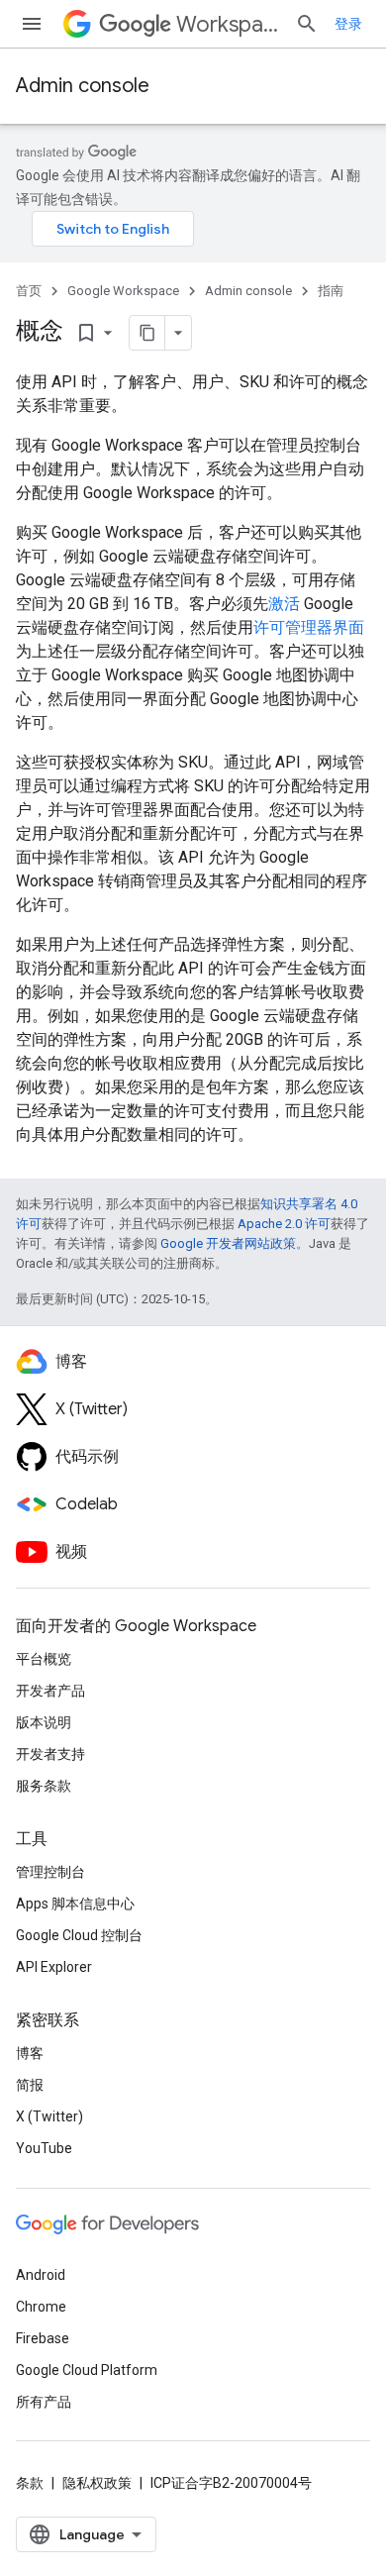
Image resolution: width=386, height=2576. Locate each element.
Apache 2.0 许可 (284, 1224)
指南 (331, 291)
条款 (30, 2483)
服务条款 (44, 1786)
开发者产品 (50, 1691)
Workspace (228, 24)
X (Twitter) (49, 2116)
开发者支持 (50, 1754)
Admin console (83, 86)
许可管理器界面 (309, 627)
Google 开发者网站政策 (228, 1243)
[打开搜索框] (307, 24)
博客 (30, 2053)
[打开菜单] (32, 24)
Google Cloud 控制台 (79, 1935)
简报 (30, 2085)
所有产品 (44, 2402)
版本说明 (44, 1722)
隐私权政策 (97, 2483)
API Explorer (54, 1967)
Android (41, 2275)
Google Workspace (123, 291)
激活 (284, 604)
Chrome (41, 2307)
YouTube (44, 2148)
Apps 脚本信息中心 (75, 1904)
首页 (29, 291)
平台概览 (44, 1659)
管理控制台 (50, 1872)
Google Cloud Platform (87, 2370)
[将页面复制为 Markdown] (147, 333)
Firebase (43, 2338)
